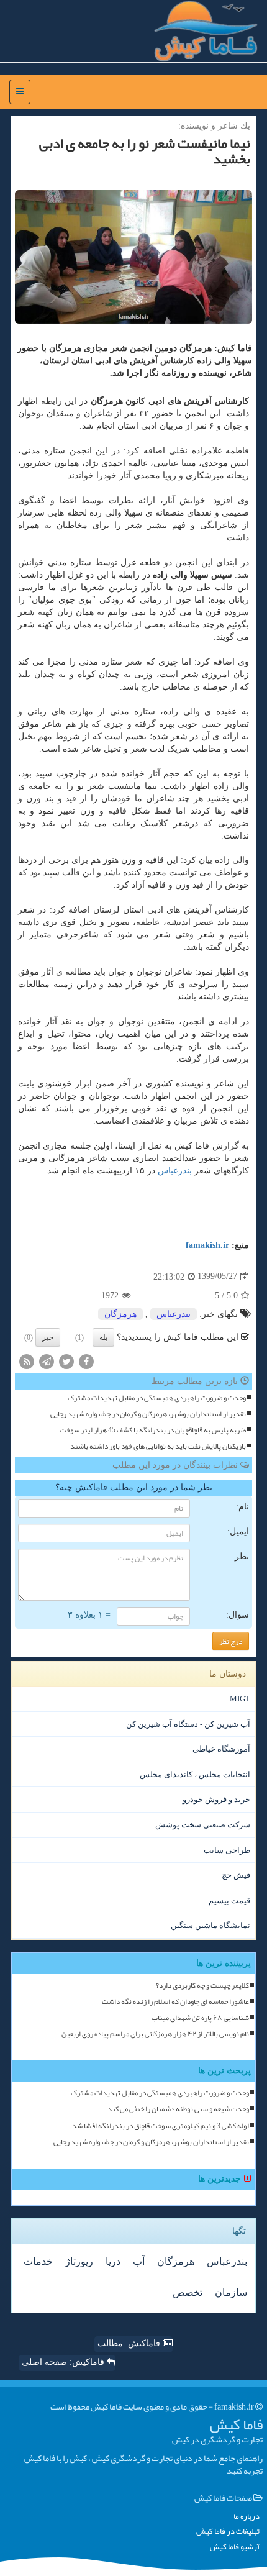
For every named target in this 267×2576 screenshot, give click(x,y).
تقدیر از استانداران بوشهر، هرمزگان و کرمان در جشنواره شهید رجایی (148, 1414)
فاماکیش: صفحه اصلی (64, 2362)
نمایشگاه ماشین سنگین (210, 1925)
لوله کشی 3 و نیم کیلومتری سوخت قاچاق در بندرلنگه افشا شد (161, 2126)
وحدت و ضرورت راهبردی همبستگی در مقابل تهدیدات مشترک (157, 1398)
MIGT (240, 1699)
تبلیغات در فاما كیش (228, 2532)
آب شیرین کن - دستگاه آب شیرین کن (188, 1724)
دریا (113, 2261)
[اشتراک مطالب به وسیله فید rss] (27, 1361)
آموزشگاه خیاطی (221, 1749)
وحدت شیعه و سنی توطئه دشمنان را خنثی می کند (178, 2109)
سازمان (231, 2292)
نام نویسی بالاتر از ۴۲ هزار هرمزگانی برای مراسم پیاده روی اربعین (155, 2034)
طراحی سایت (227, 1850)
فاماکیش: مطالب (130, 2343)
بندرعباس (175, 1171)
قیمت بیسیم (229, 1900)
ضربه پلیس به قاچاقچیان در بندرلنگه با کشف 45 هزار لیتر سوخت (153, 1430)
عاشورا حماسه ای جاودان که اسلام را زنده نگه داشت (175, 2002)
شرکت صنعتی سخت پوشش (203, 1825)
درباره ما (247, 2517)
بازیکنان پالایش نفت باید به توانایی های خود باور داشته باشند (158, 1446)
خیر (48, 1337)
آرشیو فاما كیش (235, 2547)
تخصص (188, 2292)
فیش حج (236, 1875)
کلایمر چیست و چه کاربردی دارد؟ (202, 1986)
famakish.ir (207, 1245)
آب (139, 2261)
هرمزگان (120, 1314)
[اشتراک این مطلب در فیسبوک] (86, 1361)
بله (103, 1337)
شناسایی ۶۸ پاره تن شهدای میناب (200, 2018)
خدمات (38, 2261)
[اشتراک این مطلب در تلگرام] (47, 1361)
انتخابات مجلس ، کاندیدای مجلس (195, 1774)
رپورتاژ (79, 2261)
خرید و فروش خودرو (216, 1799)
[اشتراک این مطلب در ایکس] (66, 1361)
